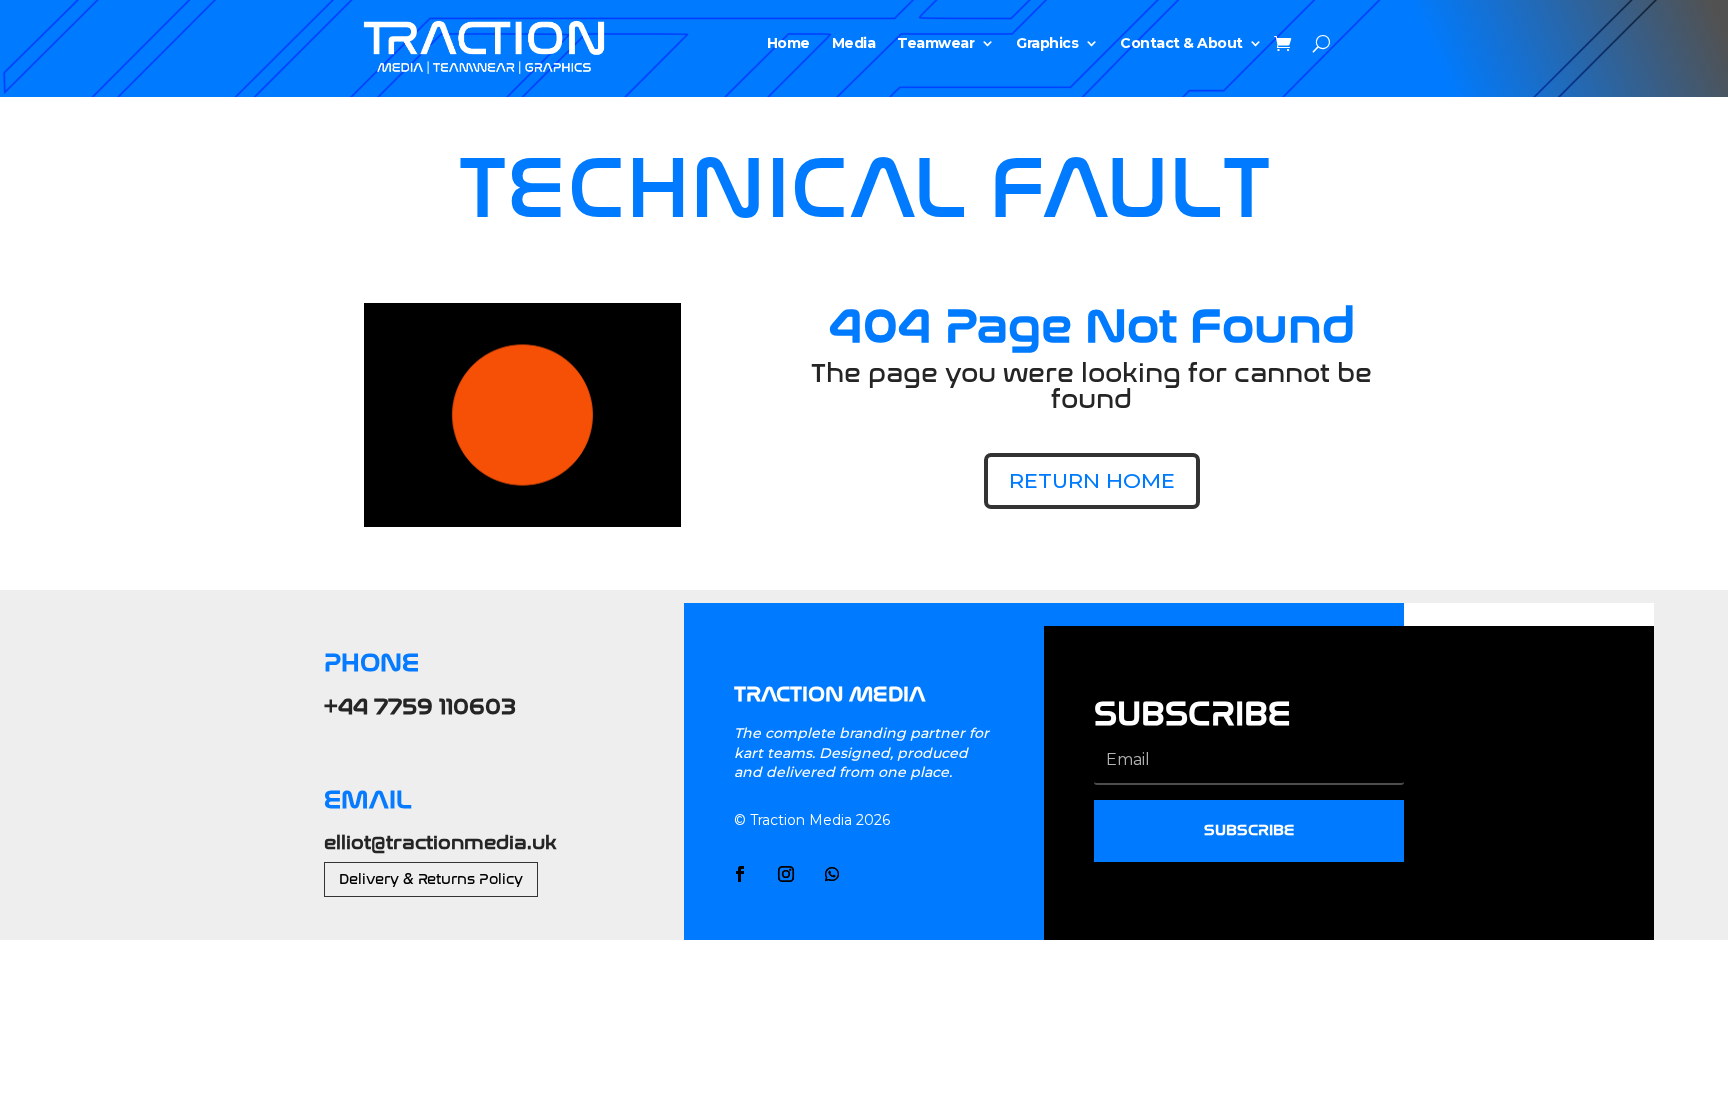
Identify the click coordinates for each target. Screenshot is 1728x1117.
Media (854, 44)
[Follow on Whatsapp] (832, 874)
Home (788, 44)
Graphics (1047, 44)
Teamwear (935, 44)
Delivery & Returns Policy (431, 879)
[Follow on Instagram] (786, 874)
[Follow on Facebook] (740, 874)
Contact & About (1181, 44)
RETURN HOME (1092, 480)
